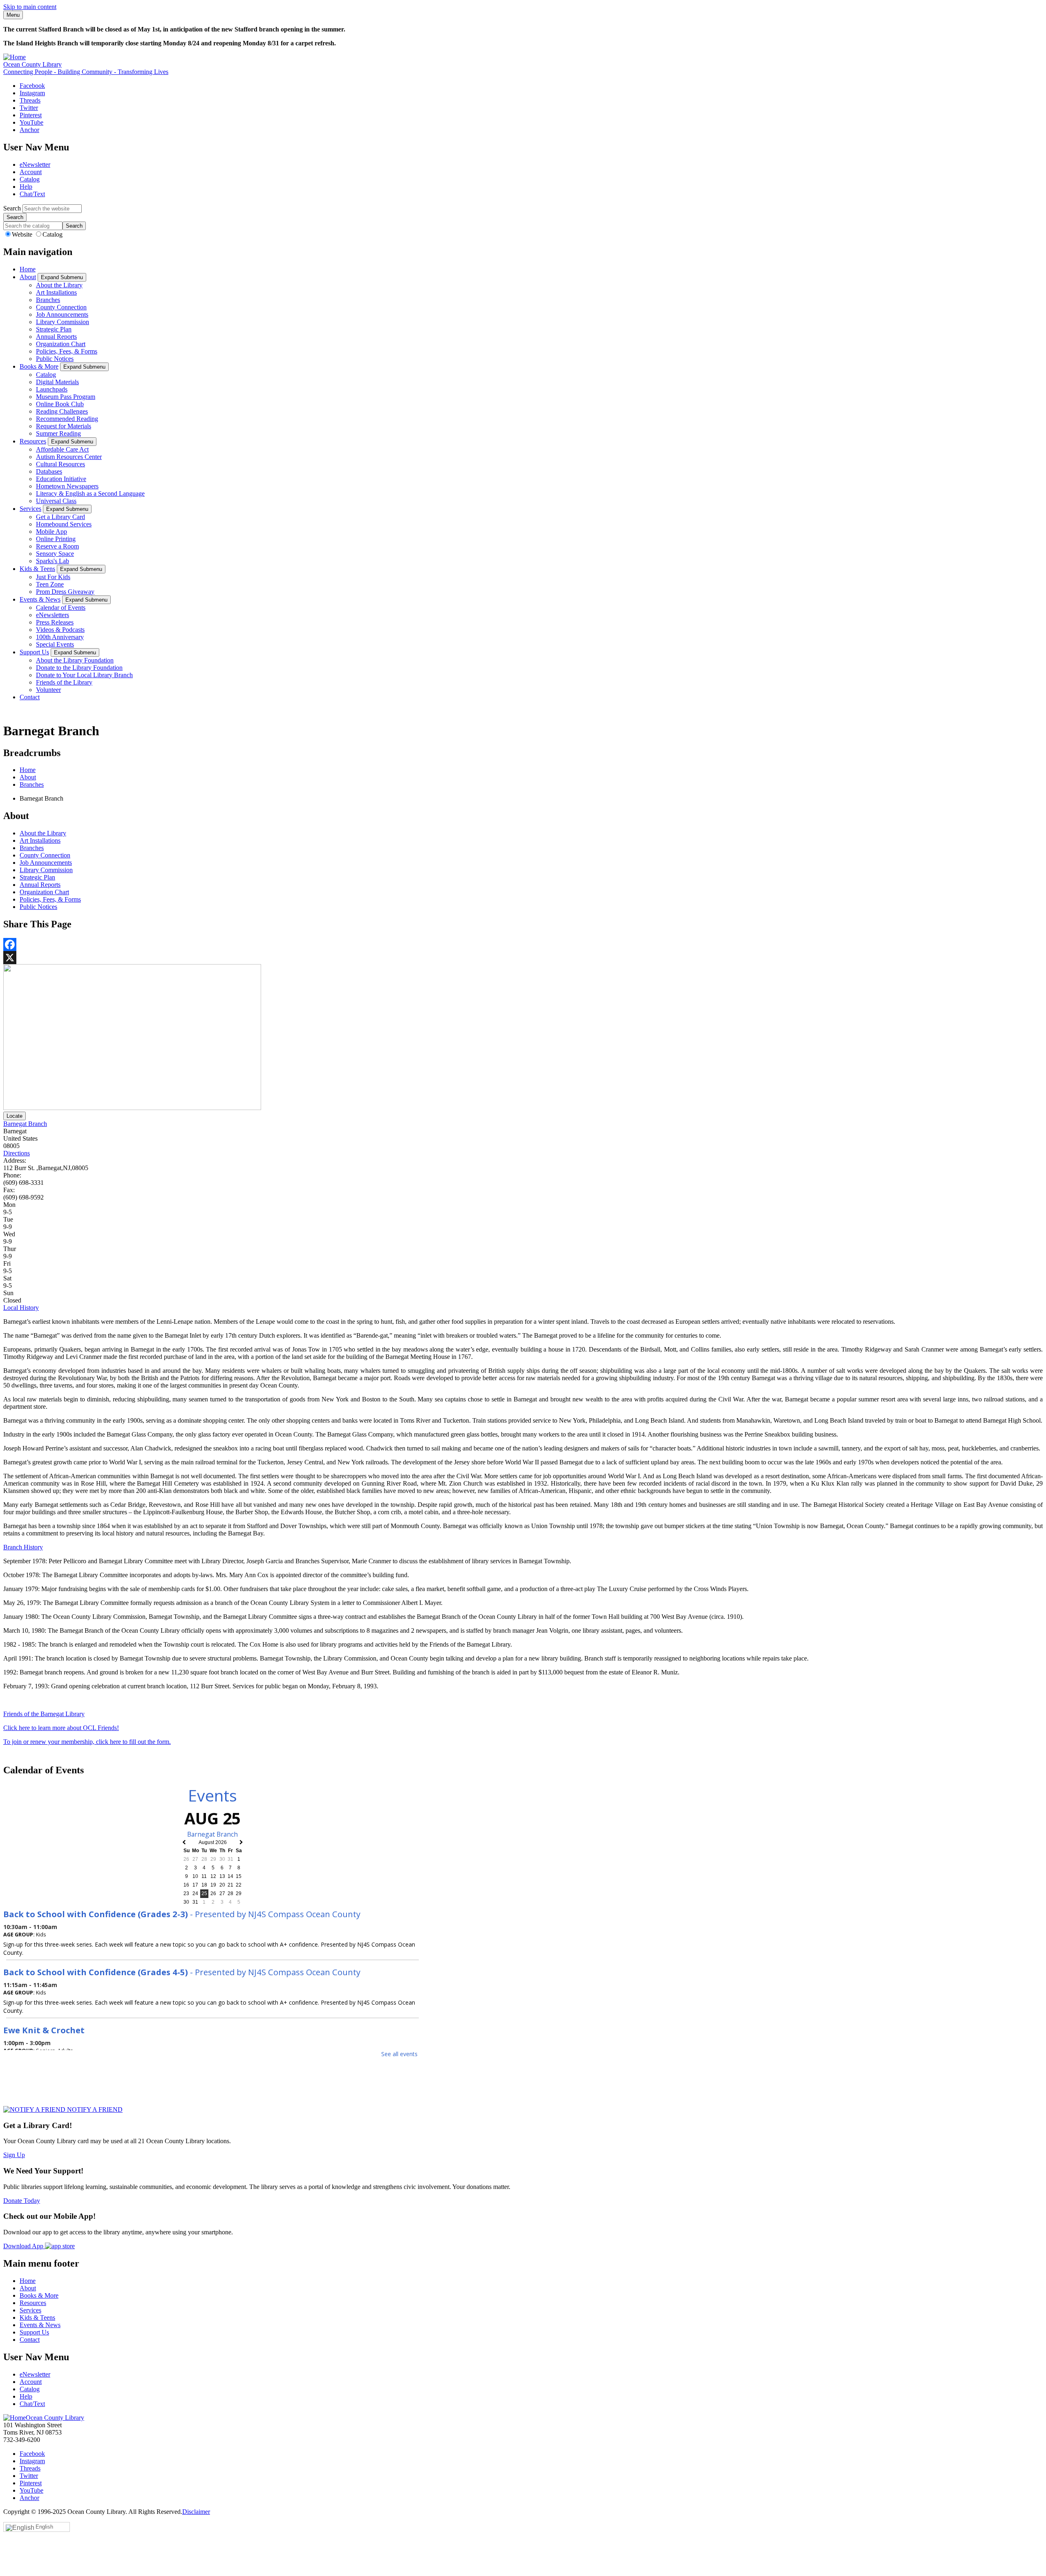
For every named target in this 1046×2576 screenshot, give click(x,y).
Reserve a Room (57, 546)
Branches (48, 300)
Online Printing (56, 539)
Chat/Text (32, 194)
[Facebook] (523, 944)
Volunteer (48, 690)
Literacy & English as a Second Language (90, 493)
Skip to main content (30, 7)
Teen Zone (50, 584)
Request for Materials (64, 426)
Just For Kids (53, 577)
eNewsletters (53, 615)
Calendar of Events (61, 608)
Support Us (34, 652)
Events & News (40, 599)
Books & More (39, 366)
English (44, 2527)
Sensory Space (55, 554)
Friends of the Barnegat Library (44, 1714)
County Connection (61, 307)
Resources (33, 441)
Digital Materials (57, 382)
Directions (17, 1153)
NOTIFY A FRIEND (94, 2109)
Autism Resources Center (69, 457)
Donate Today (22, 2201)
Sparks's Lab (53, 561)
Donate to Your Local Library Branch (84, 675)
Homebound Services (64, 524)
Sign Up (14, 2155)
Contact (30, 697)
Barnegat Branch (25, 1124)
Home (28, 269)
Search (12, 208)
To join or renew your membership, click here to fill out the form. (87, 1742)
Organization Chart (61, 344)
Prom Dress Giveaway (65, 592)
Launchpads (52, 389)
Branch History (23, 1547)
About (28, 277)
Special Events (55, 644)
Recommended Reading (67, 419)
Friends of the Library (64, 682)
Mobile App (51, 532)
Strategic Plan (54, 329)
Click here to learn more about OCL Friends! (61, 1728)
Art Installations (56, 292)
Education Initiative (61, 479)
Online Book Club (60, 404)
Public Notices (55, 359)
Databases (49, 471)
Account (31, 172)
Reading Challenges (62, 411)
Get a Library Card (60, 517)
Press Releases (55, 622)
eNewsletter (35, 164)
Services (30, 509)
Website (23, 234)
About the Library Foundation (75, 660)
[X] (523, 958)
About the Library (59, 285)
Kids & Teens (37, 569)
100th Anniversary (60, 637)
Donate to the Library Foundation (79, 668)
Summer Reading (58, 433)
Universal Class (56, 501)
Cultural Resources (60, 464)
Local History (21, 1308)
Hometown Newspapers (67, 486)
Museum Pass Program (66, 397)
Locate (15, 1116)
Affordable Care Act (62, 449)
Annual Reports (56, 337)
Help (26, 187)
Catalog (30, 179)
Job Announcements (62, 314)
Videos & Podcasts (60, 630)
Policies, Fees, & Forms (67, 351)
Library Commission (63, 322)
